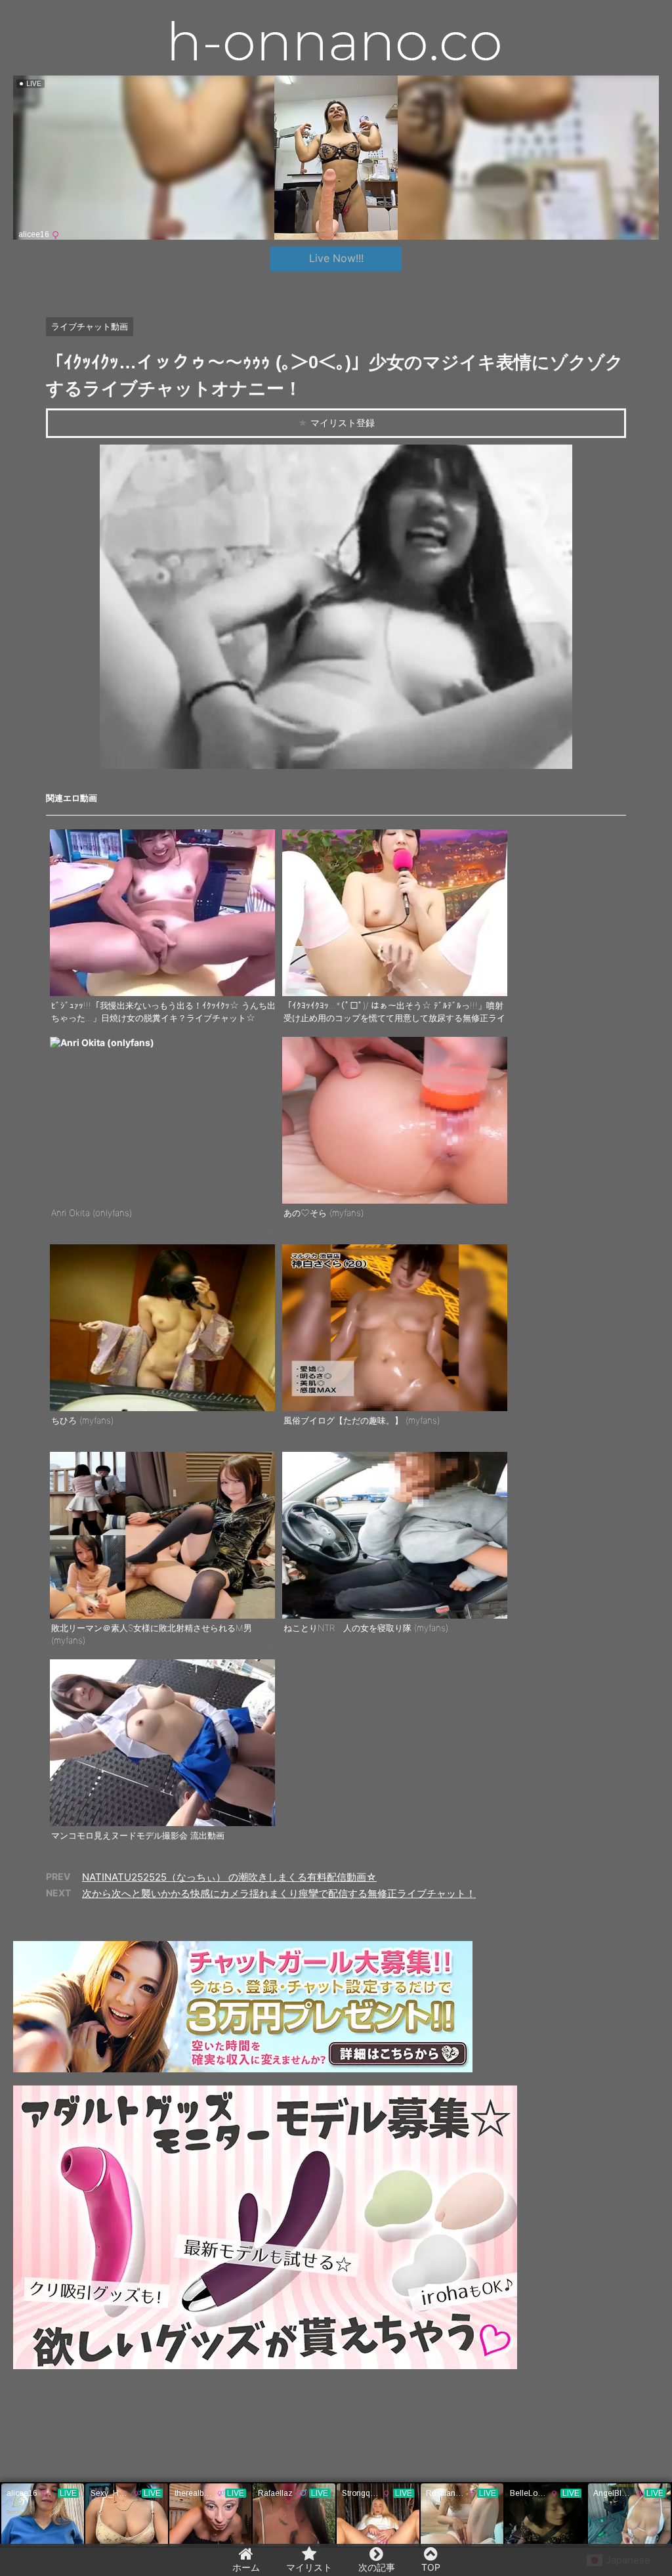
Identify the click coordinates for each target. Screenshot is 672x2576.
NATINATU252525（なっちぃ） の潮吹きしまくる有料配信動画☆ (229, 1877)
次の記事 (377, 2567)
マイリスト (309, 2567)
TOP (431, 2567)
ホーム (246, 2567)
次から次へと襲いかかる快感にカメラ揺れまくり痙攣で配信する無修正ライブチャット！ (279, 1893)
